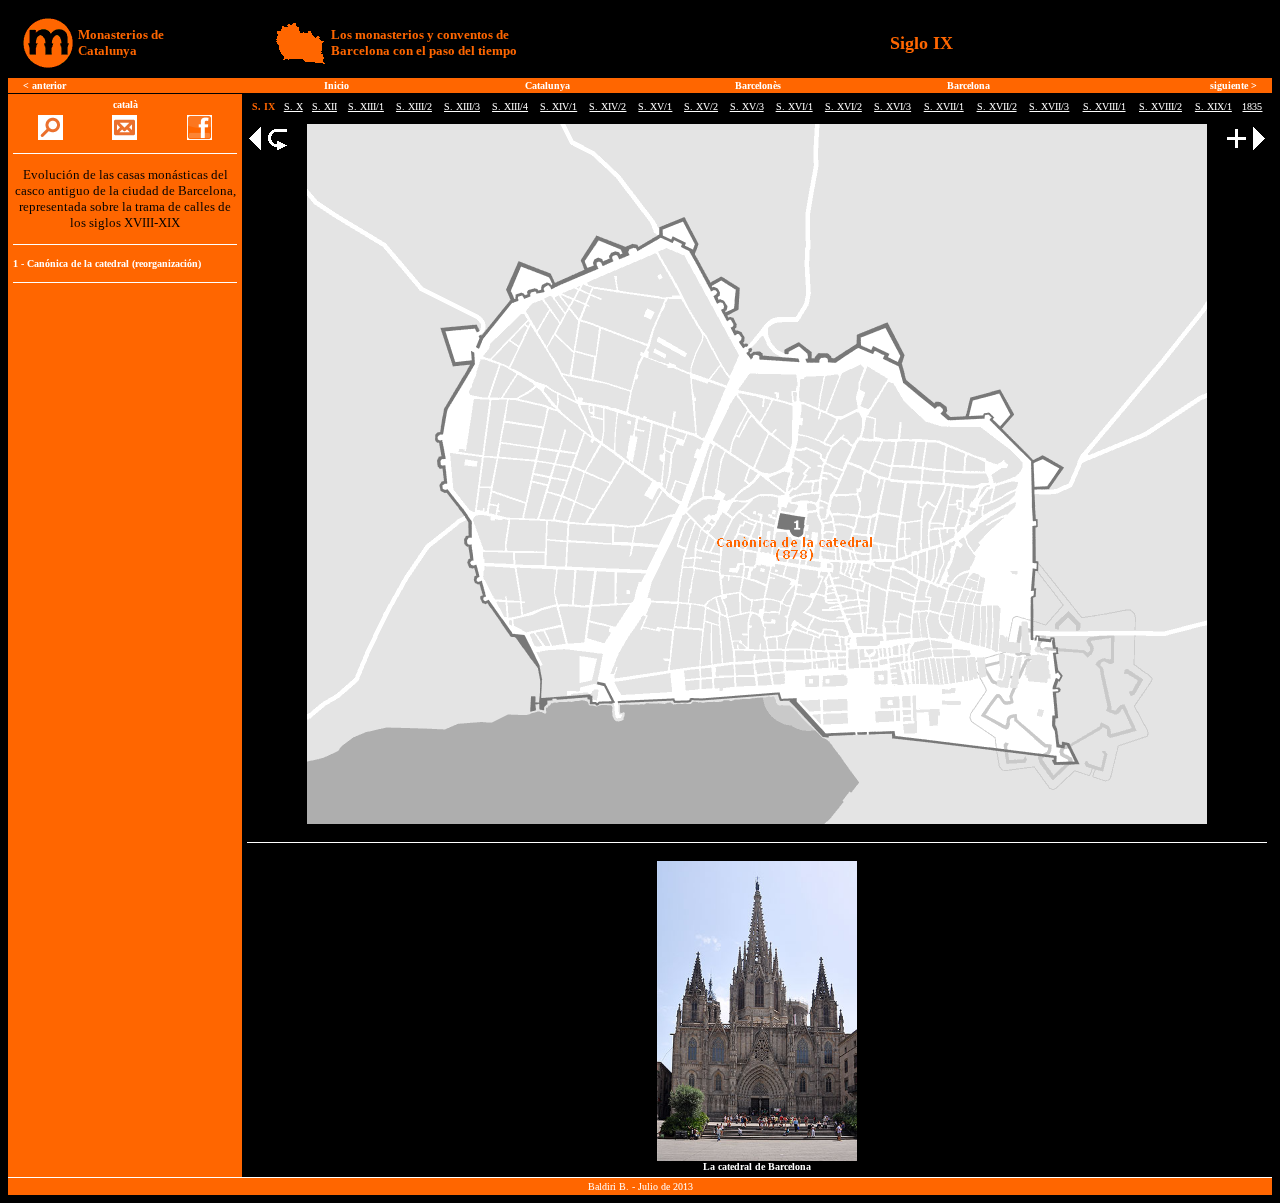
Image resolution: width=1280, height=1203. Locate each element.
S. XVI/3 (892, 106)
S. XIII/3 (462, 106)
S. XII (324, 106)
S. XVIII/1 (1104, 106)
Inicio (336, 85)
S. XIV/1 (558, 106)
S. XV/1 (655, 106)
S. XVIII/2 (1160, 106)
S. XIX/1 (1213, 106)
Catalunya (547, 85)
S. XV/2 (701, 106)
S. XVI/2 (843, 106)
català (125, 104)
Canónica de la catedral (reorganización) (114, 263)
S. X (293, 106)
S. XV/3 (747, 106)
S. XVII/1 (944, 106)
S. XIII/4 (510, 106)
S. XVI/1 (794, 106)
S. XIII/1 (366, 106)
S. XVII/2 (997, 106)
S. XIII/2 (414, 106)
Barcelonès (758, 85)
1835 (1252, 106)
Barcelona (968, 85)
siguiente (1229, 85)
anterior (49, 85)
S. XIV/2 (607, 106)
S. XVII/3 (1049, 106)
